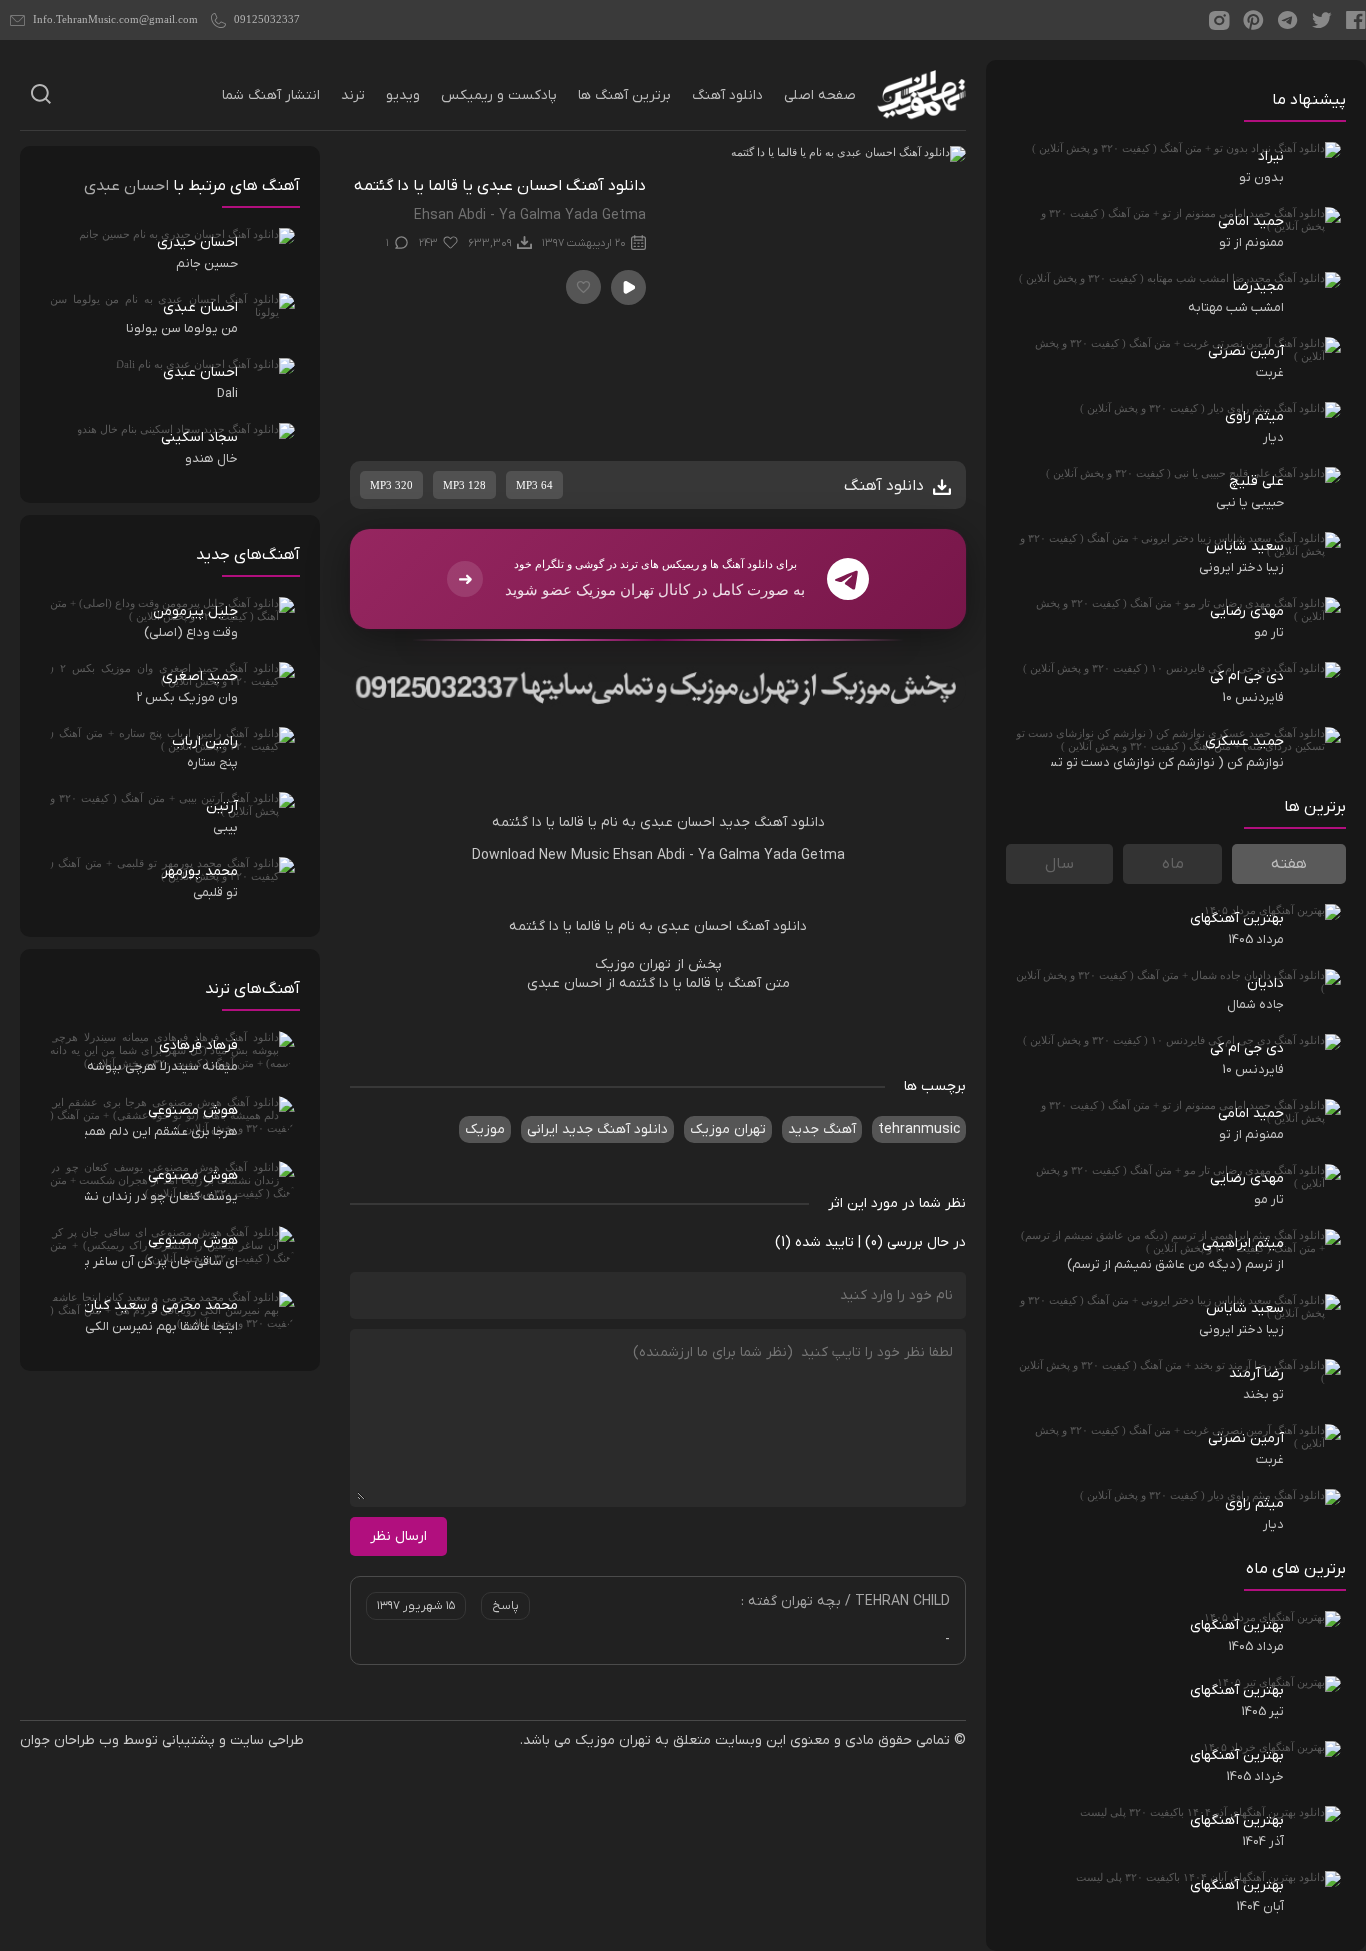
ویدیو (403, 95)
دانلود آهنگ (727, 95)
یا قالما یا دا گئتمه (544, 822)
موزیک (485, 1129)
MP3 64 (534, 485)
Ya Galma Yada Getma (771, 855)
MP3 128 (464, 485)
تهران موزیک (728, 1129)
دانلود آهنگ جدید (772, 822)
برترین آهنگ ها (624, 95)
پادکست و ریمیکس (499, 95)
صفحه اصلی (820, 95)
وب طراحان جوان (69, 1740)
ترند (353, 95)
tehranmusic (919, 1129)
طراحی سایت (267, 1740)
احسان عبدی (677, 822)
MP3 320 (391, 485)
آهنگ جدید (822, 1129)
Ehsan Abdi (649, 855)
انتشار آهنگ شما (271, 95)
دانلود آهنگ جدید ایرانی (597, 1129)
